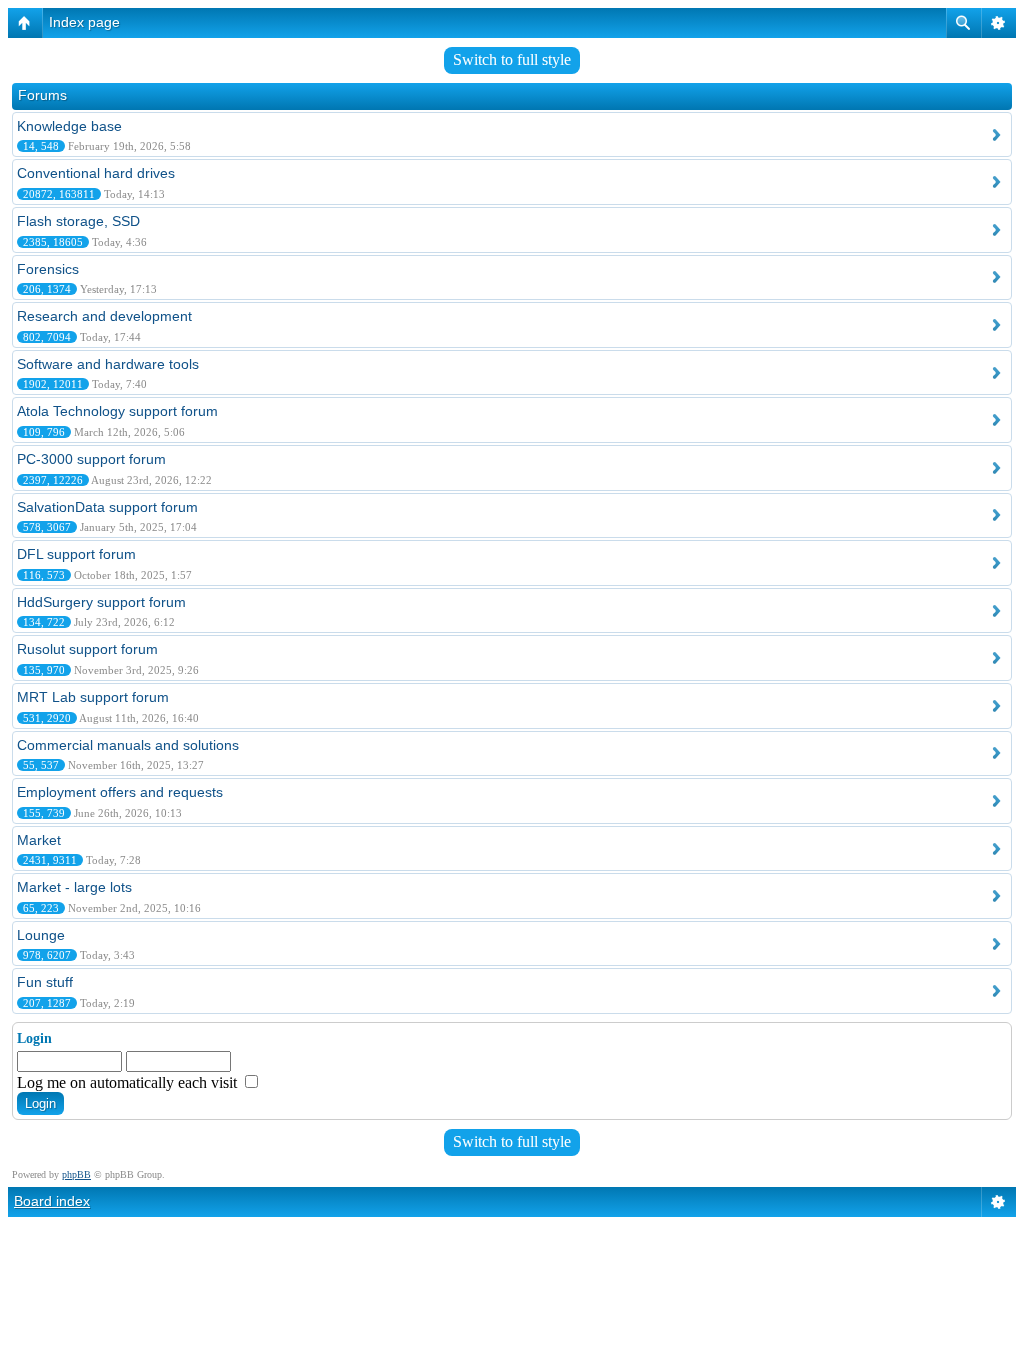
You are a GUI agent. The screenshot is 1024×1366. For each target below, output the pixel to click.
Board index (52, 1201)
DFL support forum (76, 554)
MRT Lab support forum (93, 697)
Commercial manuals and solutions (128, 745)
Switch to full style (512, 59)
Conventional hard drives (96, 173)
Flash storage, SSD (78, 221)
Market (39, 840)
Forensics (48, 269)
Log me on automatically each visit (129, 1082)
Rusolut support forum (87, 649)
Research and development (104, 316)
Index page (84, 22)
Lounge (41, 935)
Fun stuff (45, 982)
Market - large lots (74, 887)
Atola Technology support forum (117, 411)
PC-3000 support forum (91, 459)
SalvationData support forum (107, 507)
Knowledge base (69, 126)
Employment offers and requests (120, 792)
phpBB (76, 1174)
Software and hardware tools (108, 364)
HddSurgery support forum (101, 602)
